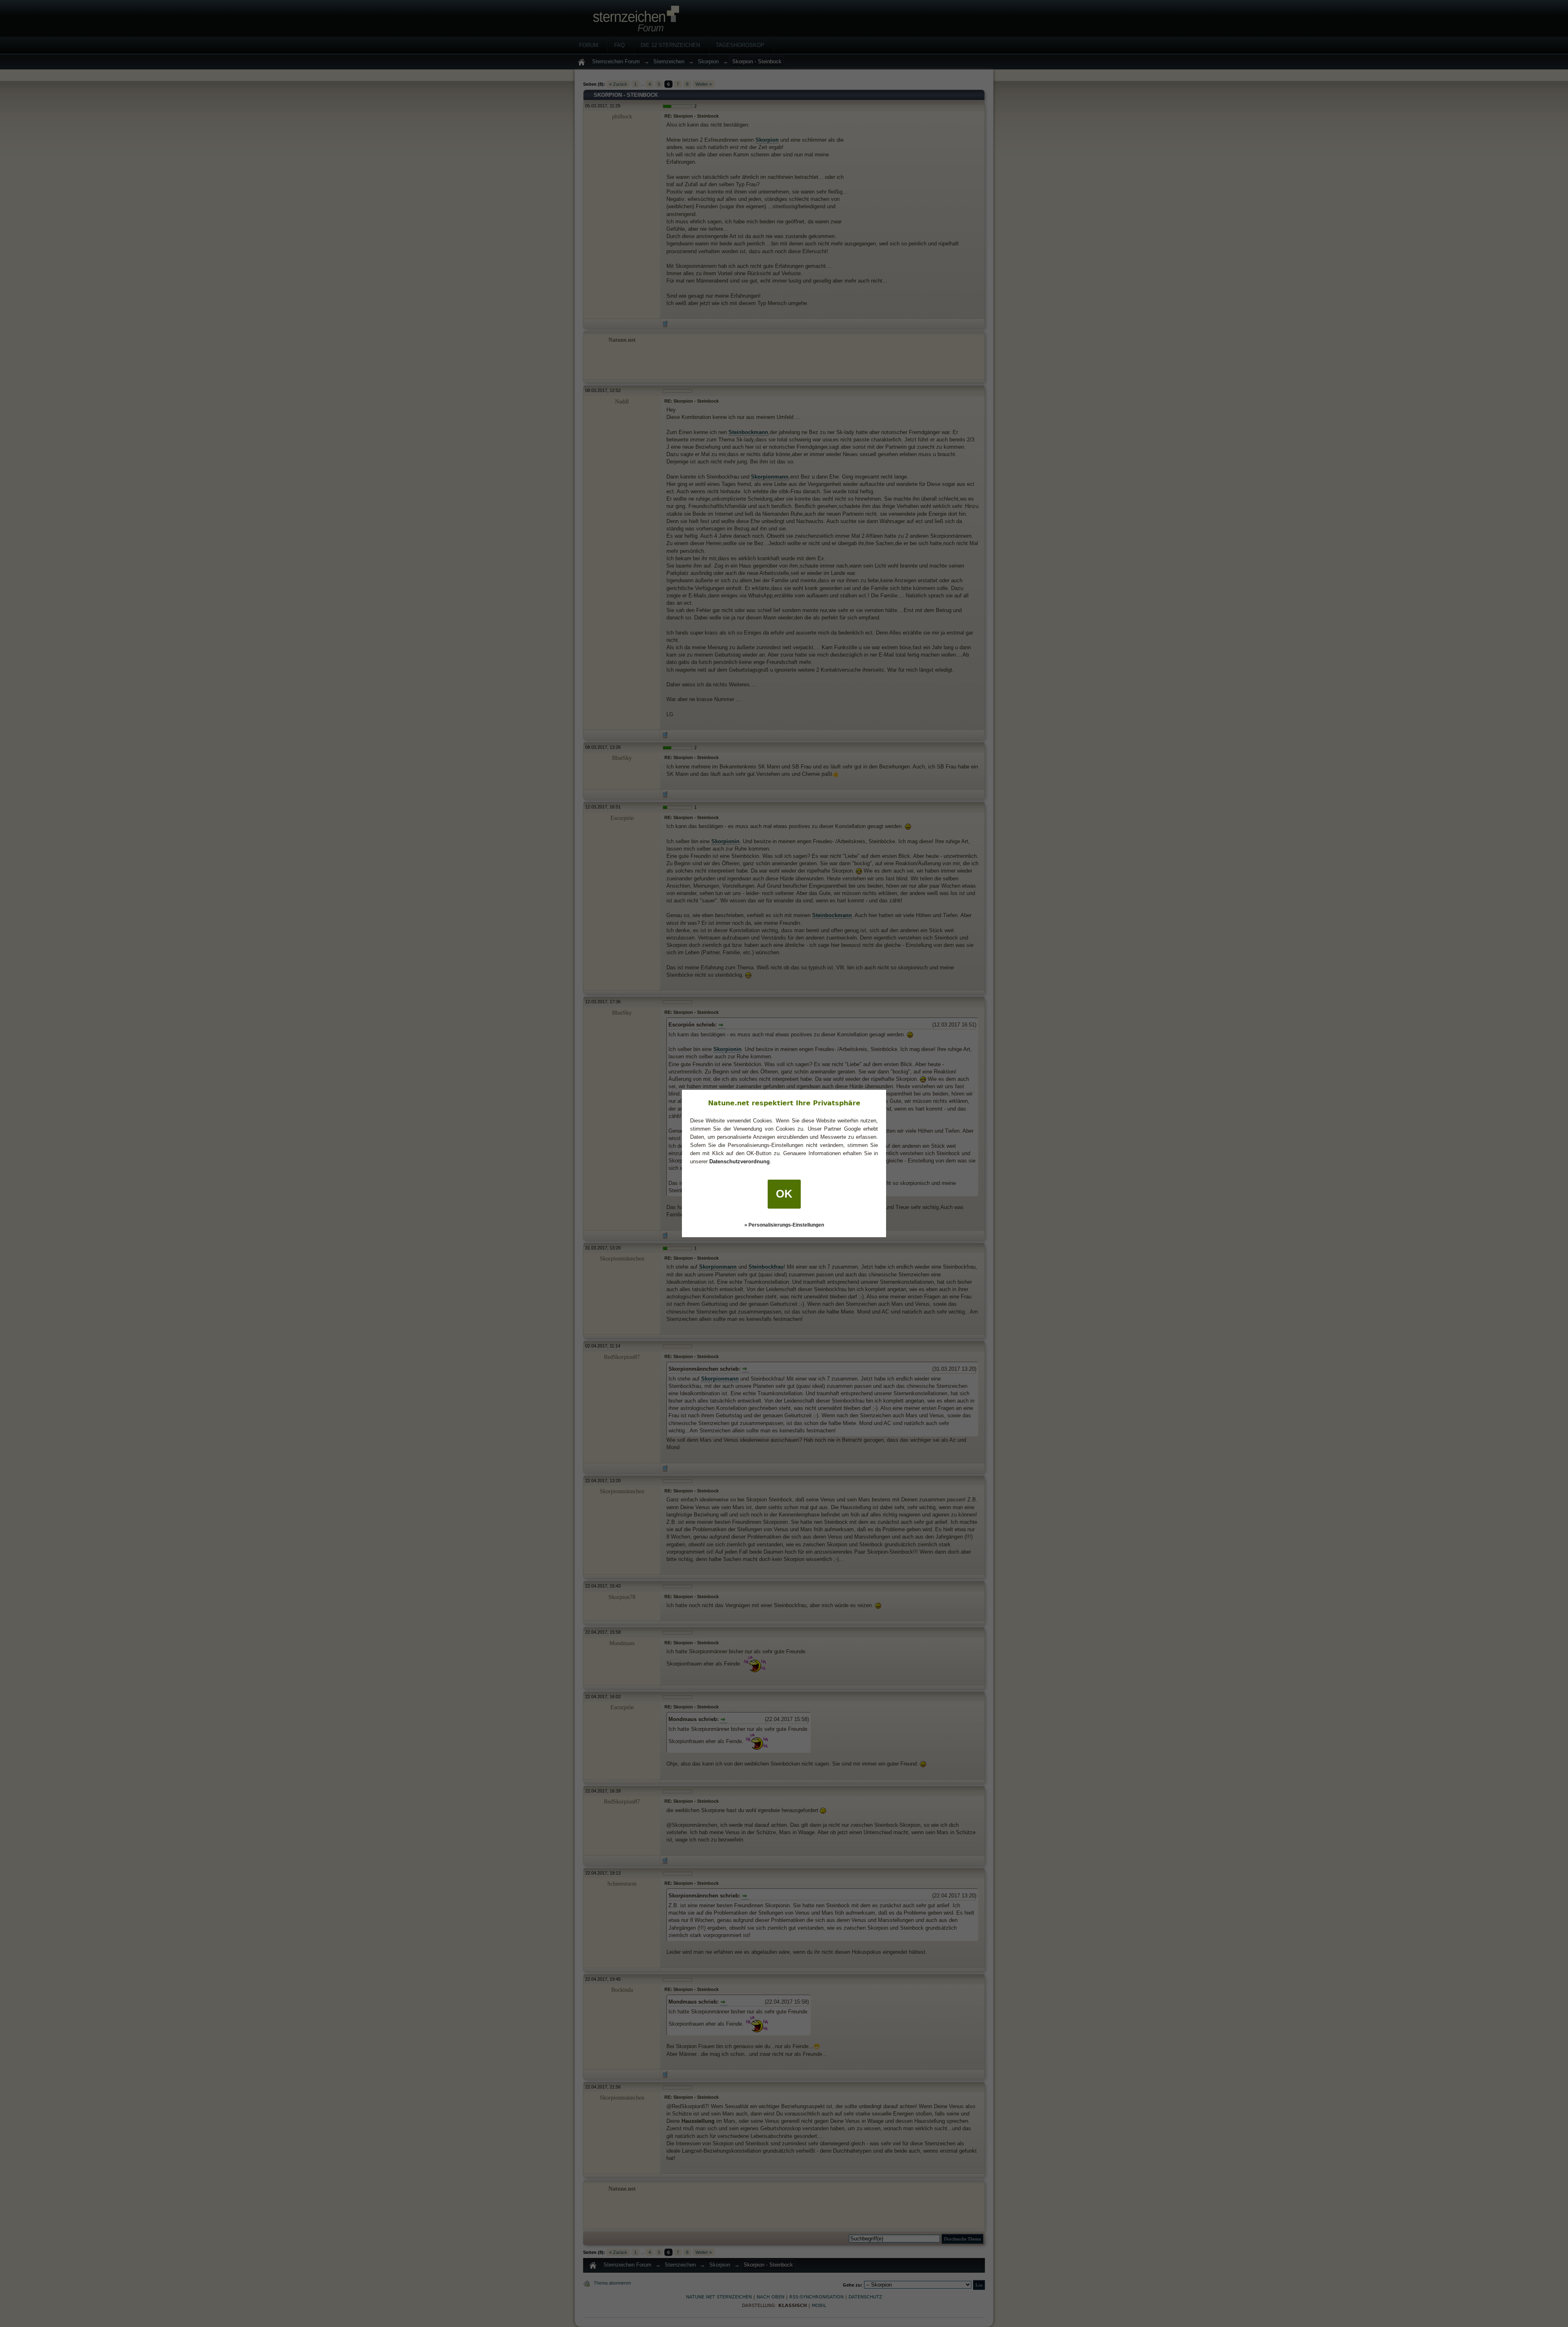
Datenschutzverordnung (739, 1161)
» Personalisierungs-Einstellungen (784, 1225)
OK (784, 1194)
